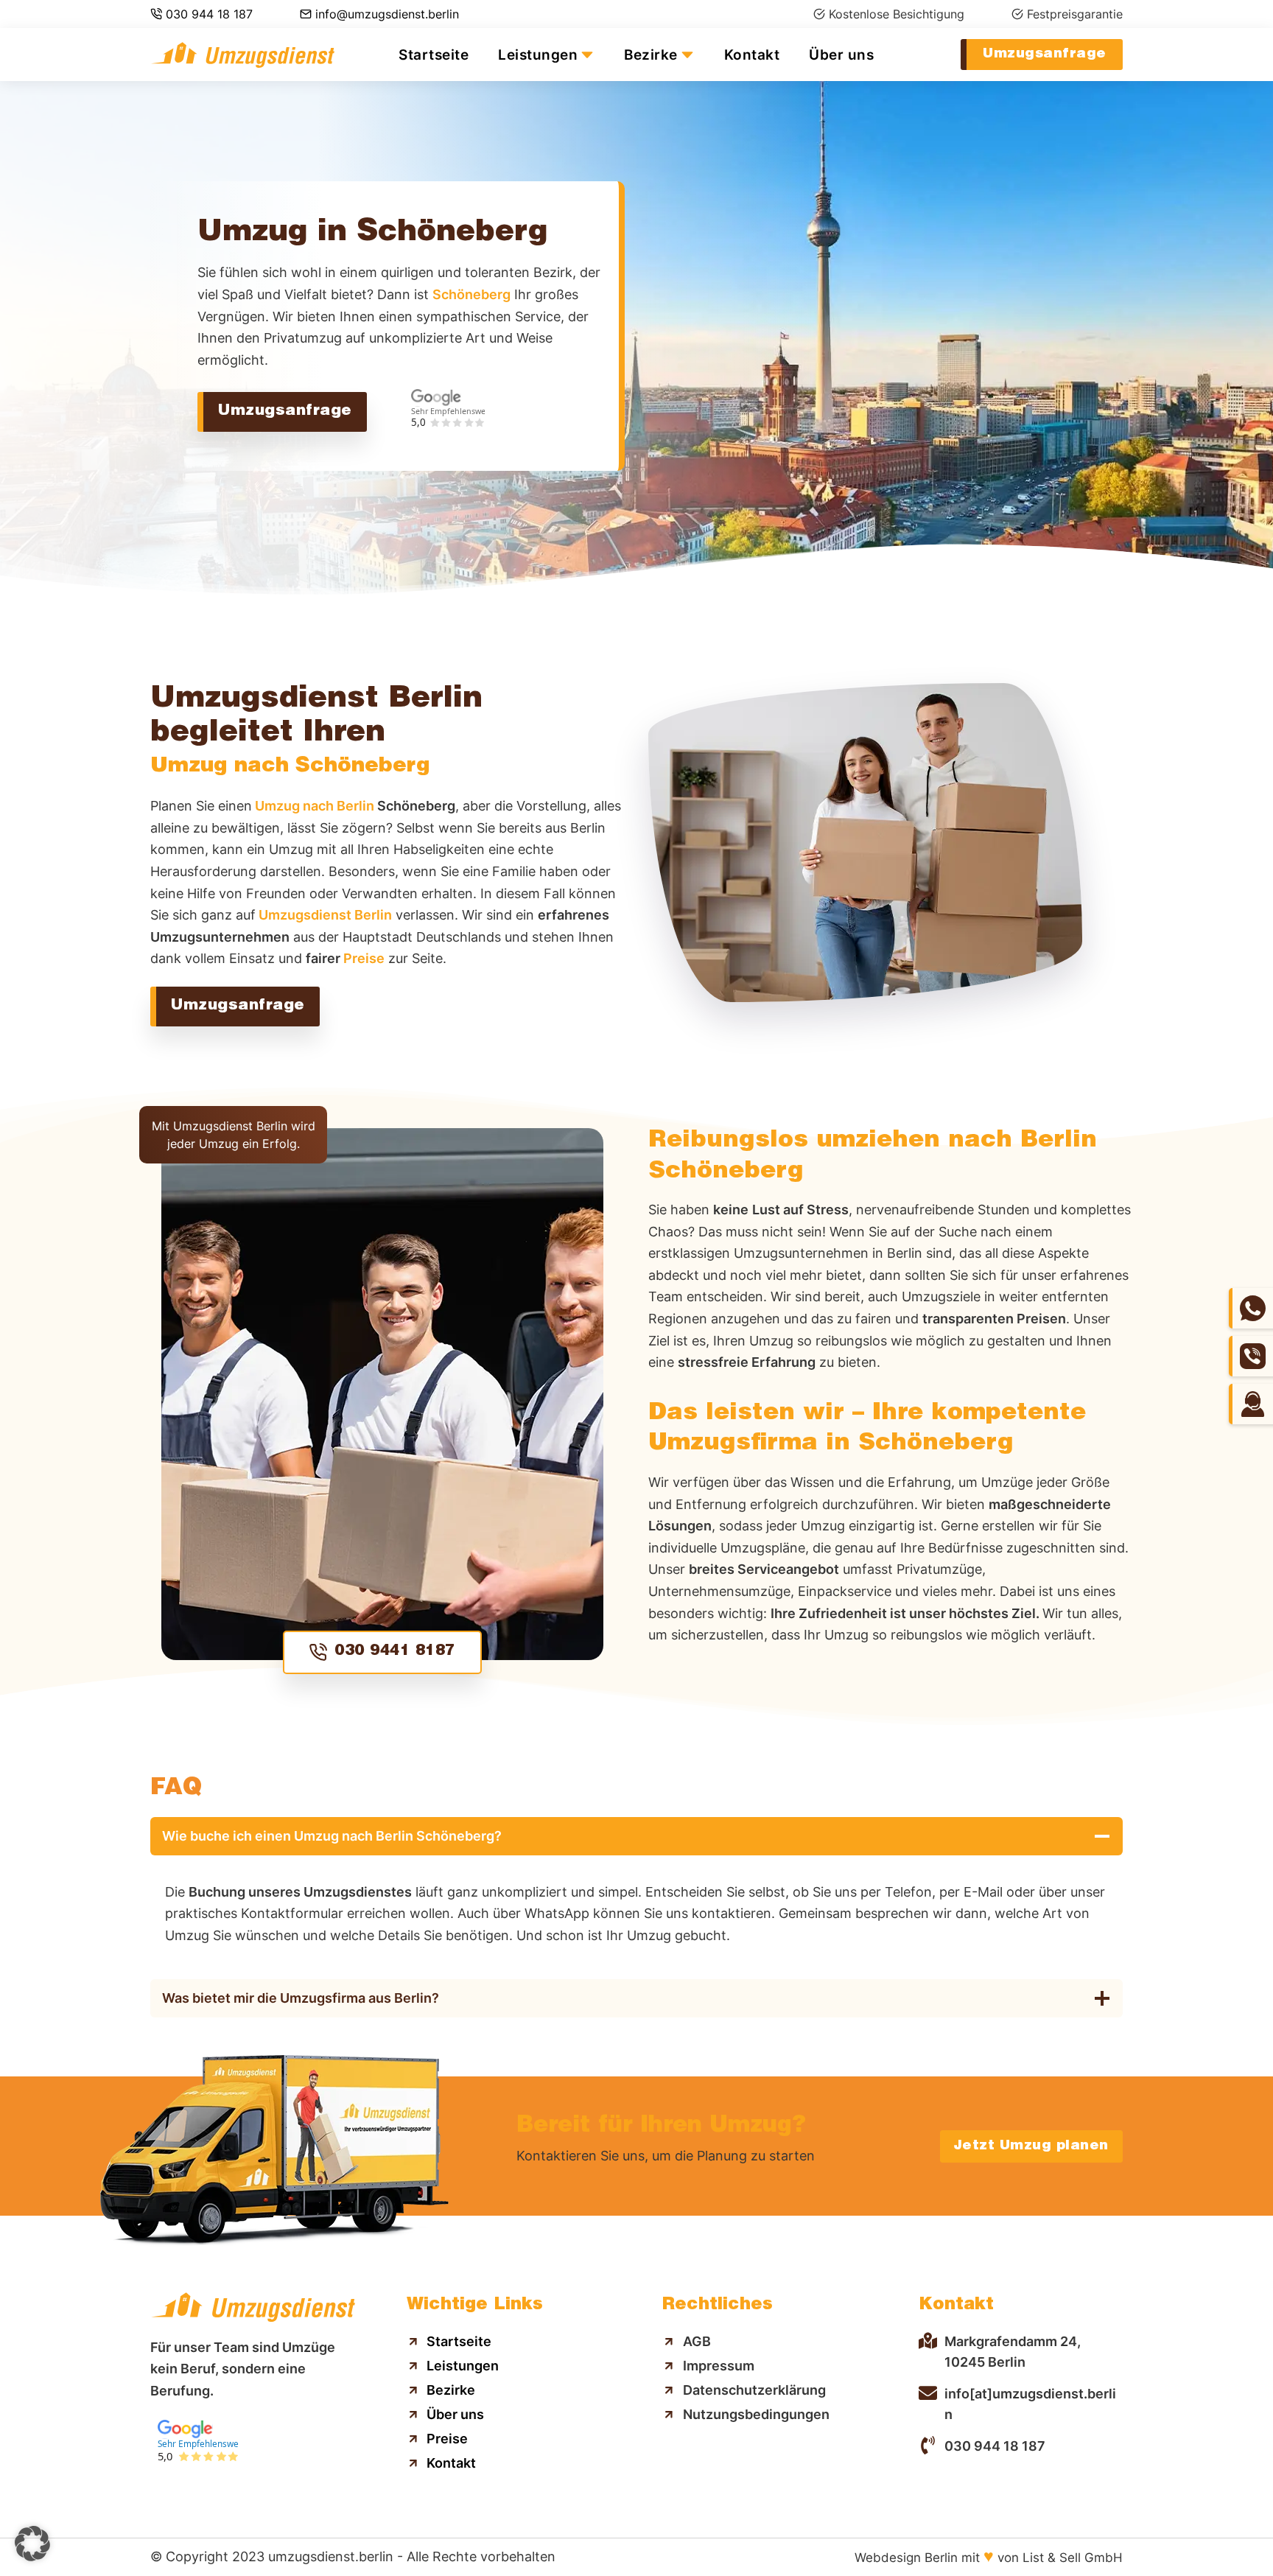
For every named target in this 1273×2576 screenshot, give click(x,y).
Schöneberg (471, 294)
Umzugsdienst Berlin (324, 915)
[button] (32, 2544)
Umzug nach (313, 806)
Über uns (841, 55)
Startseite (434, 55)
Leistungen (538, 55)
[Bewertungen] (448, 432)
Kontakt (752, 55)
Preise (364, 958)
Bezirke (651, 55)
